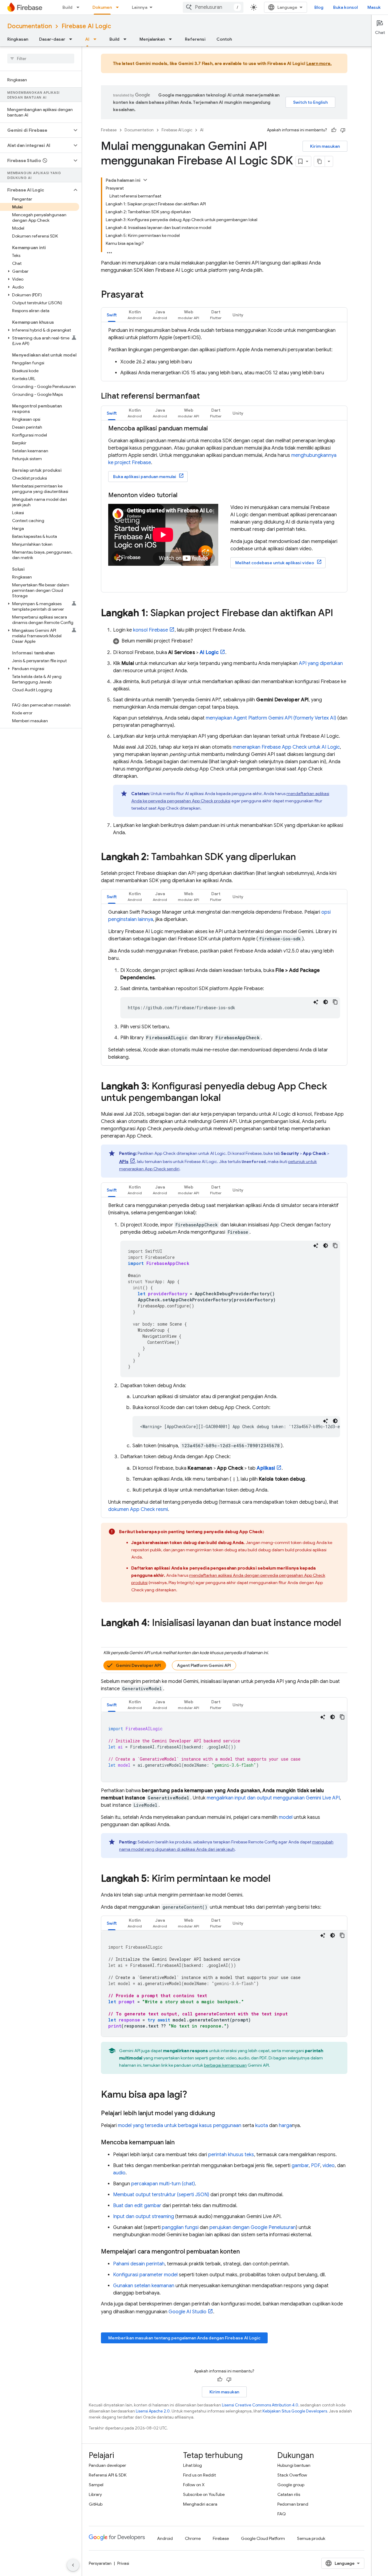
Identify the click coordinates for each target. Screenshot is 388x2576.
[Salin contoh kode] (335, 1002)
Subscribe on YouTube (204, 2494)
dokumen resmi (138, 1509)
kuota (262, 2126)
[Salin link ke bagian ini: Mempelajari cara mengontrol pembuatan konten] (246, 2252)
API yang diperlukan (321, 663)
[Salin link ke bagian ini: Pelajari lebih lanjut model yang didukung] (221, 2113)
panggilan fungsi (180, 2227)
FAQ (282, 2514)
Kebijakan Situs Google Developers (295, 2411)
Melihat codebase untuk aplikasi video (275, 563)
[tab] (112, 315)
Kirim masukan (325, 146)
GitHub (96, 2504)
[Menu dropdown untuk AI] (97, 39)
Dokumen (102, 7)
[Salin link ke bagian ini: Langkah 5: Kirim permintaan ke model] (276, 1879)
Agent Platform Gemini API (204, 1665)
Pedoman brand (293, 2504)
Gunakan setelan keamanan (144, 2286)
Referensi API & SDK (108, 2475)
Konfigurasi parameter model (145, 2275)
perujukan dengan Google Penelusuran (253, 2227)
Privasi (123, 2563)
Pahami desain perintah (139, 2264)
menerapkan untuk (286, 747)
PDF (316, 2166)
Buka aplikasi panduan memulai (145, 477)
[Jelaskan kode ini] (316, 1002)
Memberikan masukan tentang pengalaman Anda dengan (184, 2338)
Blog (319, 7)
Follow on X (194, 2485)
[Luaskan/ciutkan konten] (145, 180)
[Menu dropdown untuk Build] (80, 7)
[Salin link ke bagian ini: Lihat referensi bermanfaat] (206, 396)
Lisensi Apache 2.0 (153, 2411)
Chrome (193, 2538)
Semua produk (311, 2538)
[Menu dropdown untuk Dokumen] (119, 7)
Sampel (96, 2485)
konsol (151, 630)
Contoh (224, 39)
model (286, 1817)
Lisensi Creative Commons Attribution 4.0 (260, 2405)
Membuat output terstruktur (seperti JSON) (161, 2195)
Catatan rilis (289, 2494)
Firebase (109, 130)
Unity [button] (238, 315)
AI (87, 39)
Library (95, 2494)
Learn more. (319, 63)
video (329, 2166)
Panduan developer (107, 2465)
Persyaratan (100, 2563)
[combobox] (213, 7)
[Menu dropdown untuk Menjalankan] (172, 39)
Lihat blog (192, 2465)
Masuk (374, 7)
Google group (291, 2485)
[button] (36, 130)
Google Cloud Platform (263, 2538)
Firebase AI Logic (86, 26)
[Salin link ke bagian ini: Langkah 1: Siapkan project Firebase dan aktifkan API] (339, 614)
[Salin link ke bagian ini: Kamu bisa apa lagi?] (193, 2095)
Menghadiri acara (200, 2504)
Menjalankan (152, 39)
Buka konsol (345, 7)
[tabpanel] (224, 352)
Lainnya (140, 7)
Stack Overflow (292, 2475)
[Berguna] (334, 130)
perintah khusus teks (231, 2155)
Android (165, 2538)
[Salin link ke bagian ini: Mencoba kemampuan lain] (181, 2143)
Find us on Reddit (199, 2475)
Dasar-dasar (52, 39)
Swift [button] (112, 315)
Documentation (30, 26)
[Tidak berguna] (343, 130)
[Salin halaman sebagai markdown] (319, 161)
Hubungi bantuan (294, 2465)
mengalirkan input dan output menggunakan (273, 1798)
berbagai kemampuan (225, 2065)
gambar (300, 2166)
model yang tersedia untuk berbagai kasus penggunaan (180, 2126)
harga (285, 2126)
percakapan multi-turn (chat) (163, 2184)
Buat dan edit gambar (137, 2206)
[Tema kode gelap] (326, 1002)
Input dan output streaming (144, 2217)
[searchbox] (41, 59)
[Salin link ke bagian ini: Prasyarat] (150, 295)
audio (119, 2173)
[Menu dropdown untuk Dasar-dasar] (72, 39)
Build (67, 7)
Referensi (195, 39)
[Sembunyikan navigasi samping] (73, 2565)
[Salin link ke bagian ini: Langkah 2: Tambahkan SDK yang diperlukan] (302, 858)
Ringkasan (18, 39)
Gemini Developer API (138, 1665)
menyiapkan (271, 718)
